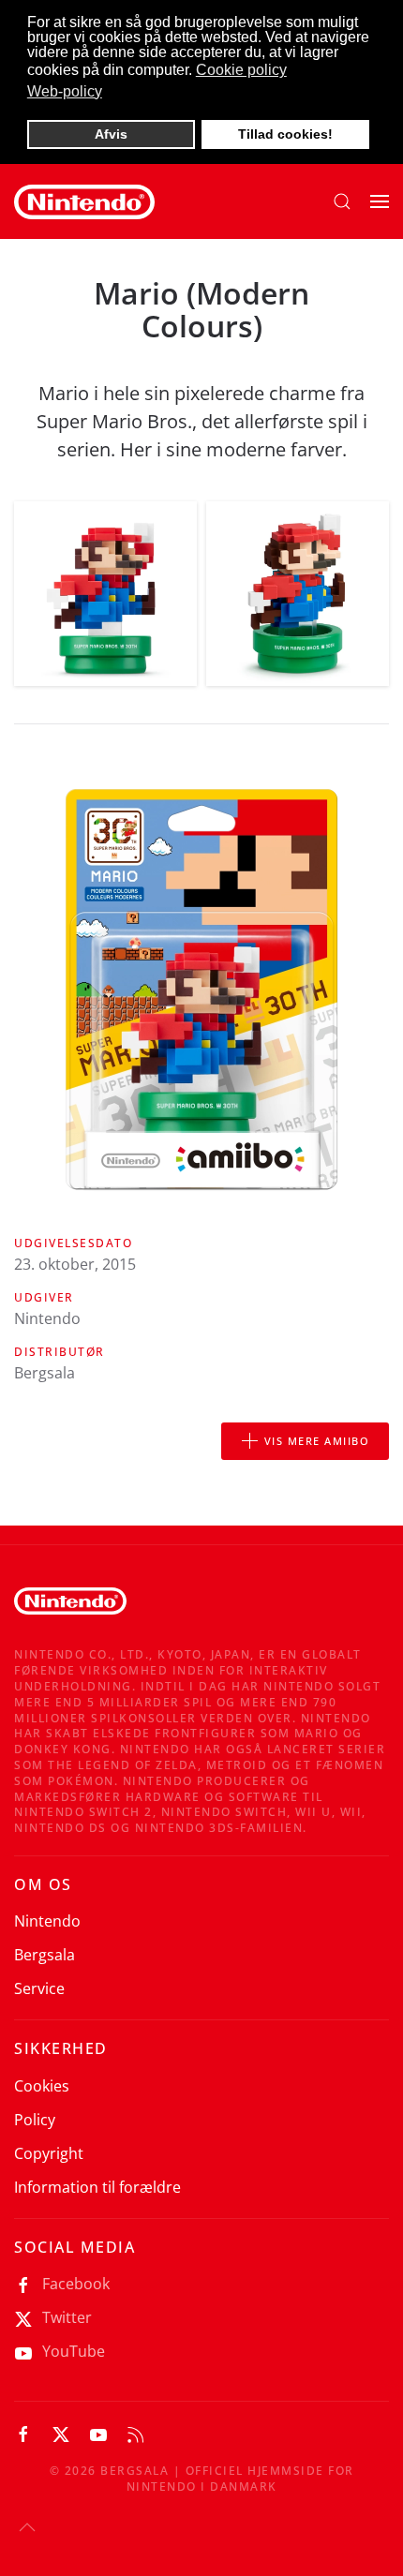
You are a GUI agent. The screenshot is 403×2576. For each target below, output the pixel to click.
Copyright (49, 2153)
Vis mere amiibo (317, 1441)
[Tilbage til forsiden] (84, 201)
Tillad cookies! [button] (285, 134)
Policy (35, 2120)
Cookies (42, 2086)
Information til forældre (97, 2187)
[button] (342, 201)
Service (39, 1988)
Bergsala (45, 1955)
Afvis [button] (111, 134)
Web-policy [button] (65, 91)
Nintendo (47, 1921)
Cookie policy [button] (241, 70)
